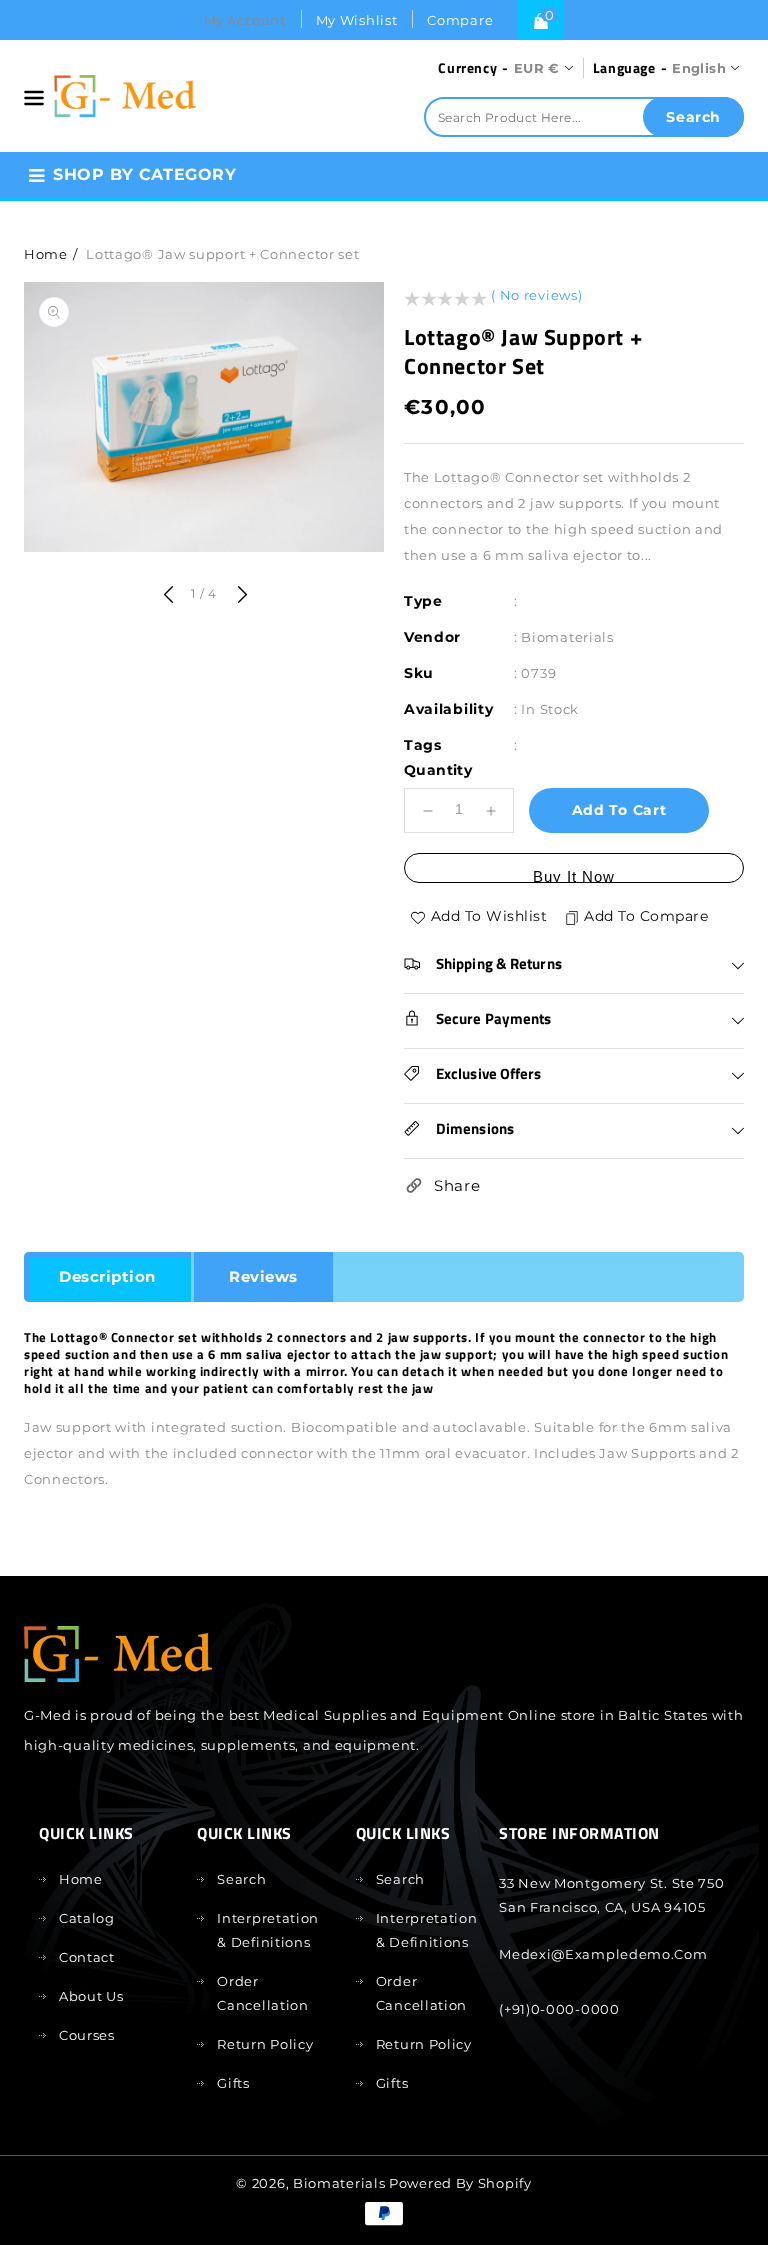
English (699, 68)
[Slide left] (168, 596)
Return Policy (265, 2044)
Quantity (438, 770)
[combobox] (584, 117)
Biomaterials (339, 2183)
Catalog (87, 1918)
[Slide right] (240, 596)
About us (91, 1996)
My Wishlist (357, 20)
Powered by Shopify (460, 2183)
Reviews (263, 1276)
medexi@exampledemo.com (603, 1954)
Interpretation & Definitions (268, 1930)
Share (457, 1185)
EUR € (537, 68)
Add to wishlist (489, 916)
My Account (245, 20)
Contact (87, 1957)
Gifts (233, 2083)
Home (46, 254)
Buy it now (574, 875)
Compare (460, 20)
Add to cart (619, 810)
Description (107, 1276)
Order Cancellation (262, 1993)
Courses (87, 2035)
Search (241, 1879)
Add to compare (646, 916)
